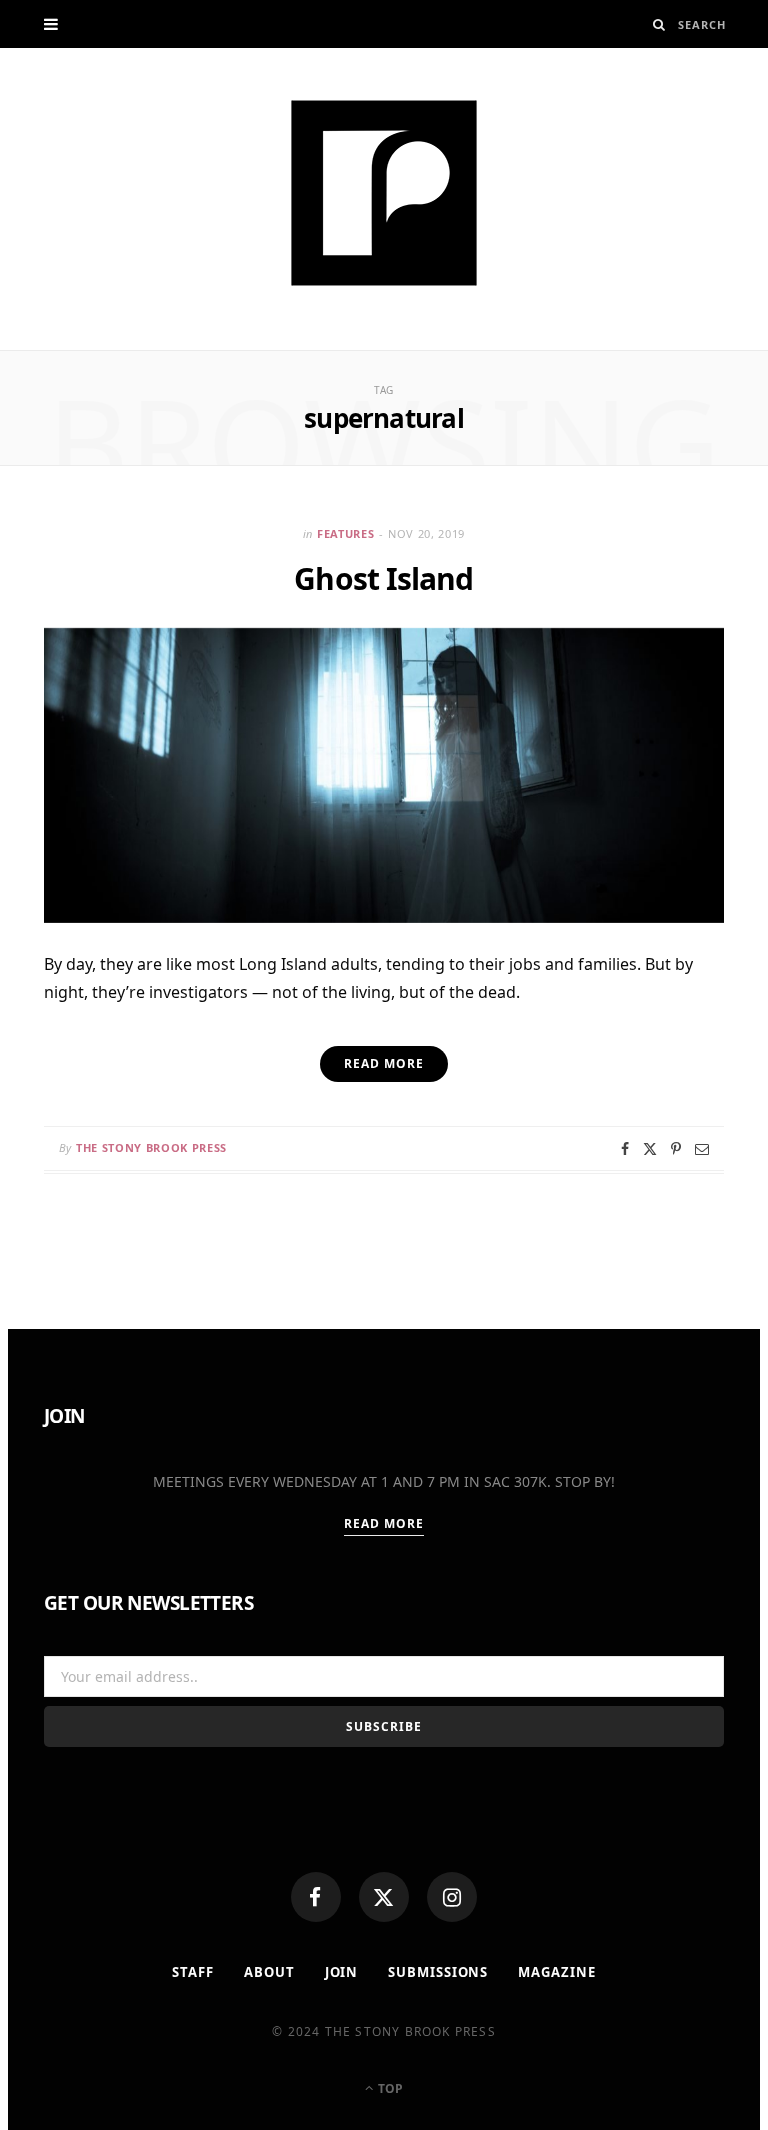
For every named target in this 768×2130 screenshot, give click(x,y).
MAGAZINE (556, 1972)
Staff (193, 1972)
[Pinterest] (676, 1149)
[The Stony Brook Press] (384, 193)
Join (342, 1972)
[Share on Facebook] (625, 1149)
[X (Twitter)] (384, 1897)
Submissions (438, 1972)
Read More (384, 1523)
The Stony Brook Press (151, 1147)
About (269, 1972)
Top (389, 2088)
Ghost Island (383, 578)
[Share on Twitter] (650, 1149)
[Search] (659, 24)
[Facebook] (316, 1897)
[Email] (702, 1149)
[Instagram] (452, 1897)
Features (345, 533)
